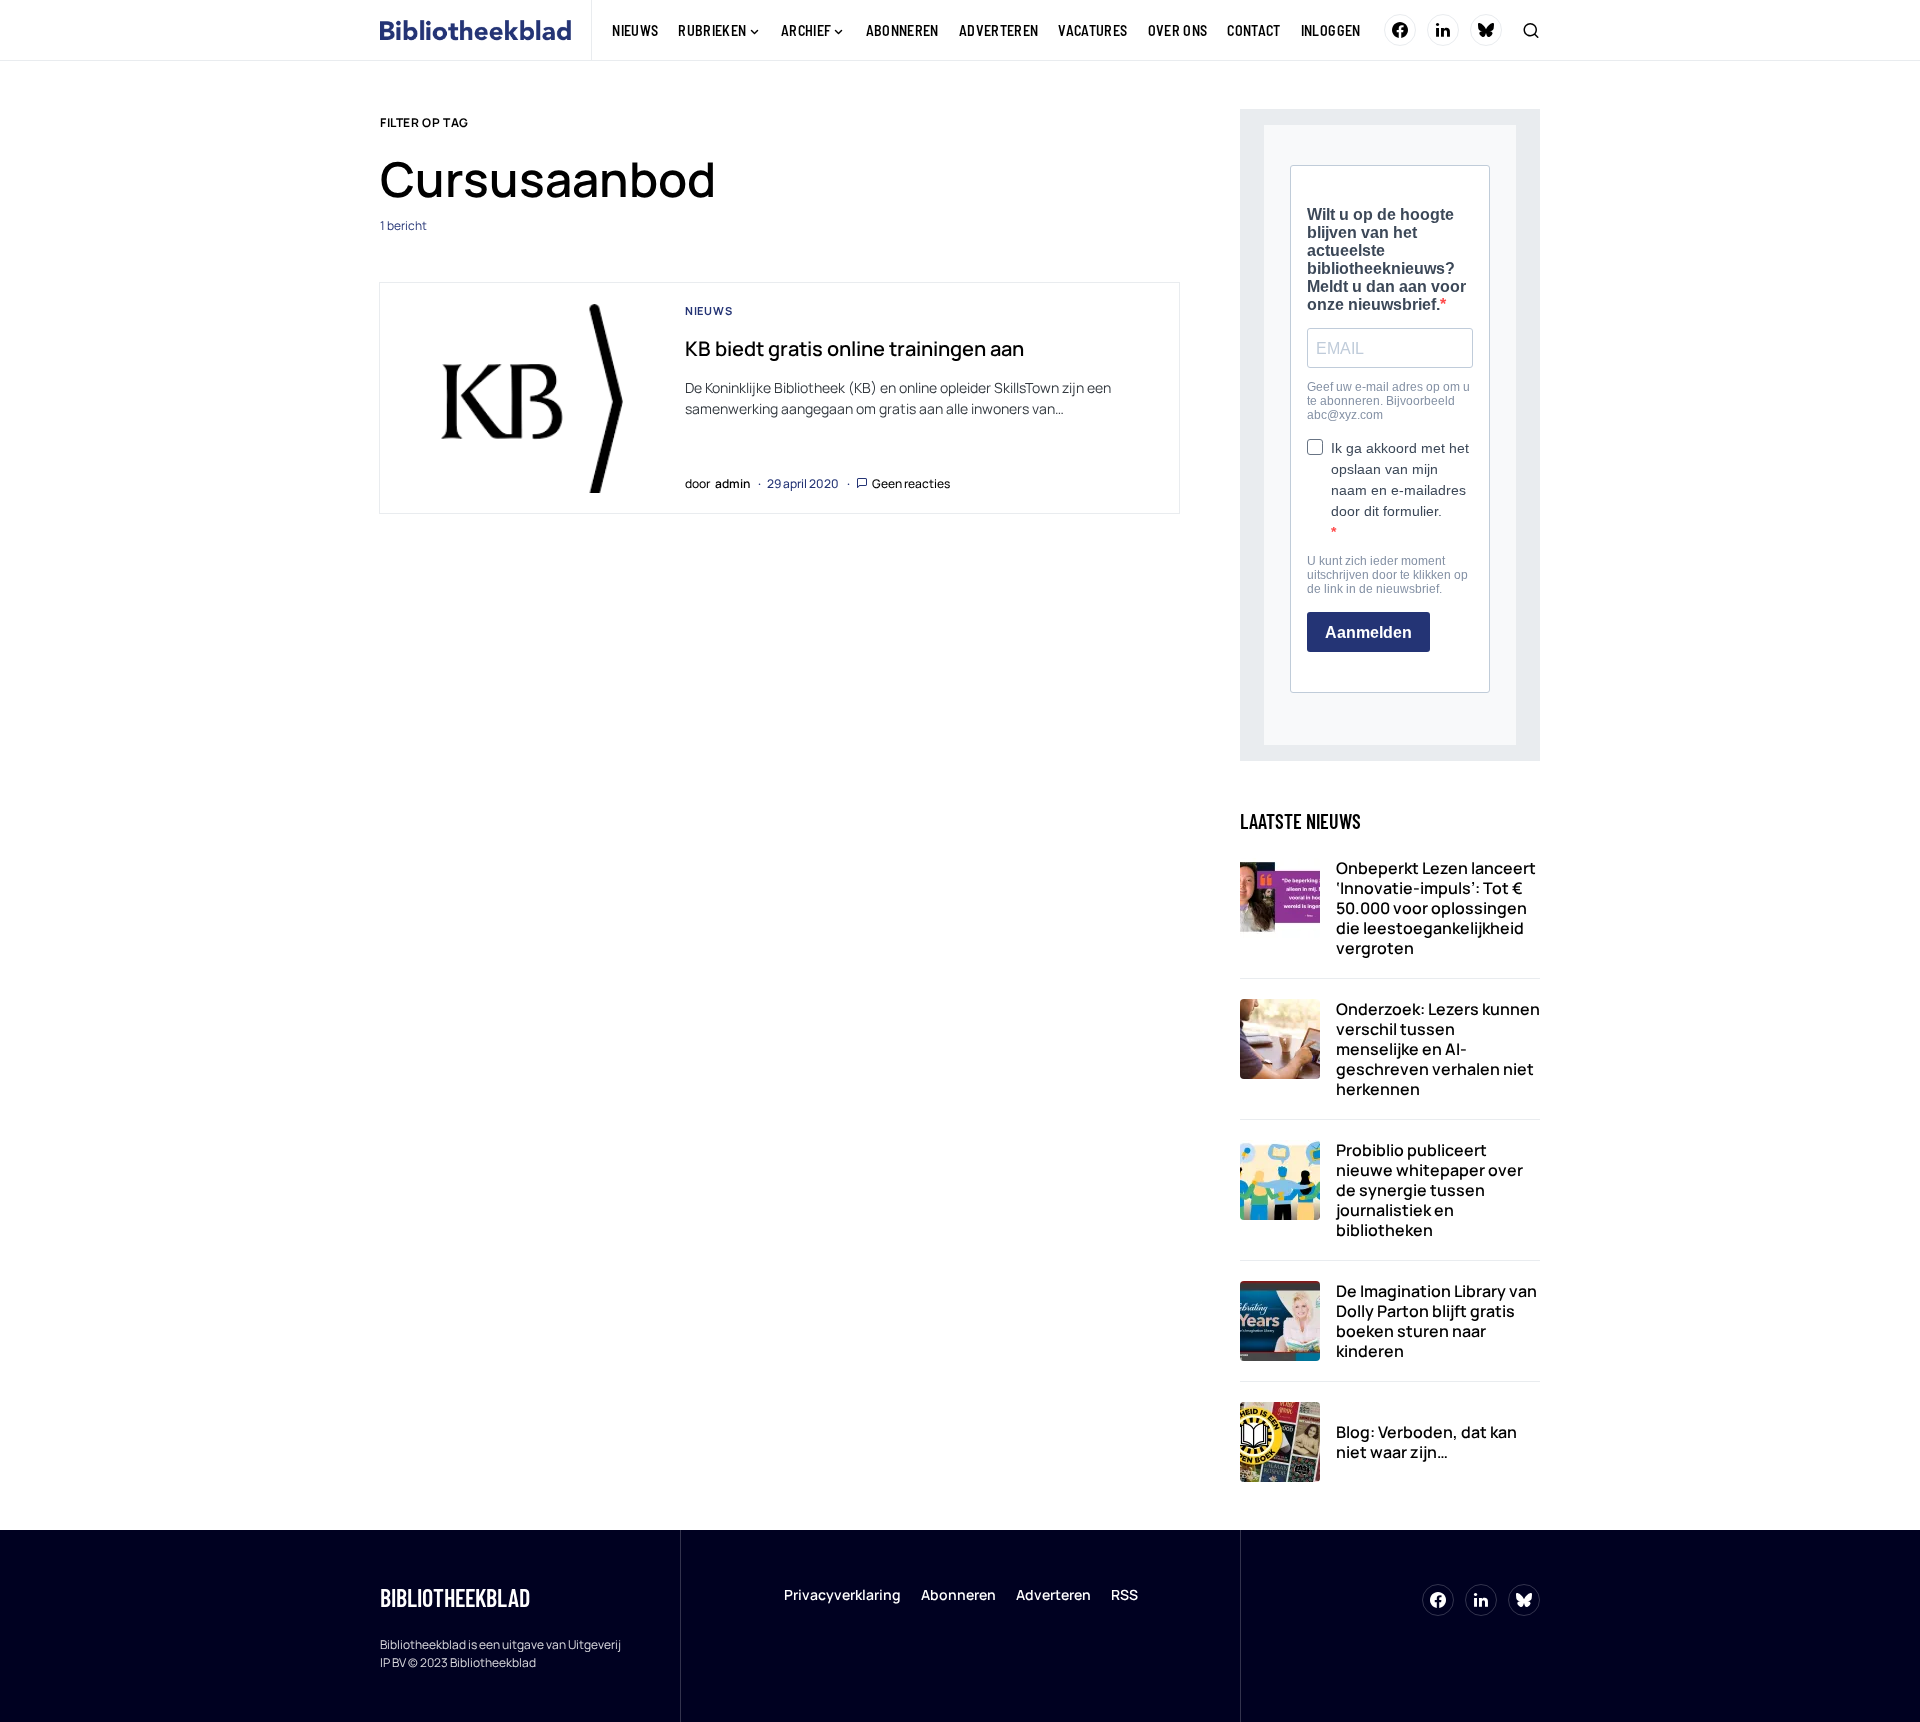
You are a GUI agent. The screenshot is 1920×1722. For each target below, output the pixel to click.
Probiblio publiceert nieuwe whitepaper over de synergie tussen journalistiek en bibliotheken (1429, 1190)
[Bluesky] (1486, 30)
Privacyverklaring (842, 1594)
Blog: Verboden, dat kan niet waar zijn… (1426, 1442)
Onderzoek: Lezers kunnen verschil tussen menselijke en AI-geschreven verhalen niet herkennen (1438, 1049)
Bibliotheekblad (455, 1597)
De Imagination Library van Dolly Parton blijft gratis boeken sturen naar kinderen (1436, 1321)
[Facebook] (1400, 30)
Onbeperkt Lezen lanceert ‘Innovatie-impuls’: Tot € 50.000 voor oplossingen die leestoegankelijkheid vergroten (1436, 908)
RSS (1124, 1594)
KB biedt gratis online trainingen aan (854, 348)
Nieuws (709, 310)
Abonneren (958, 1594)
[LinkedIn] (1443, 30)
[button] (1531, 30)
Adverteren (1053, 1594)
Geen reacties (911, 483)
